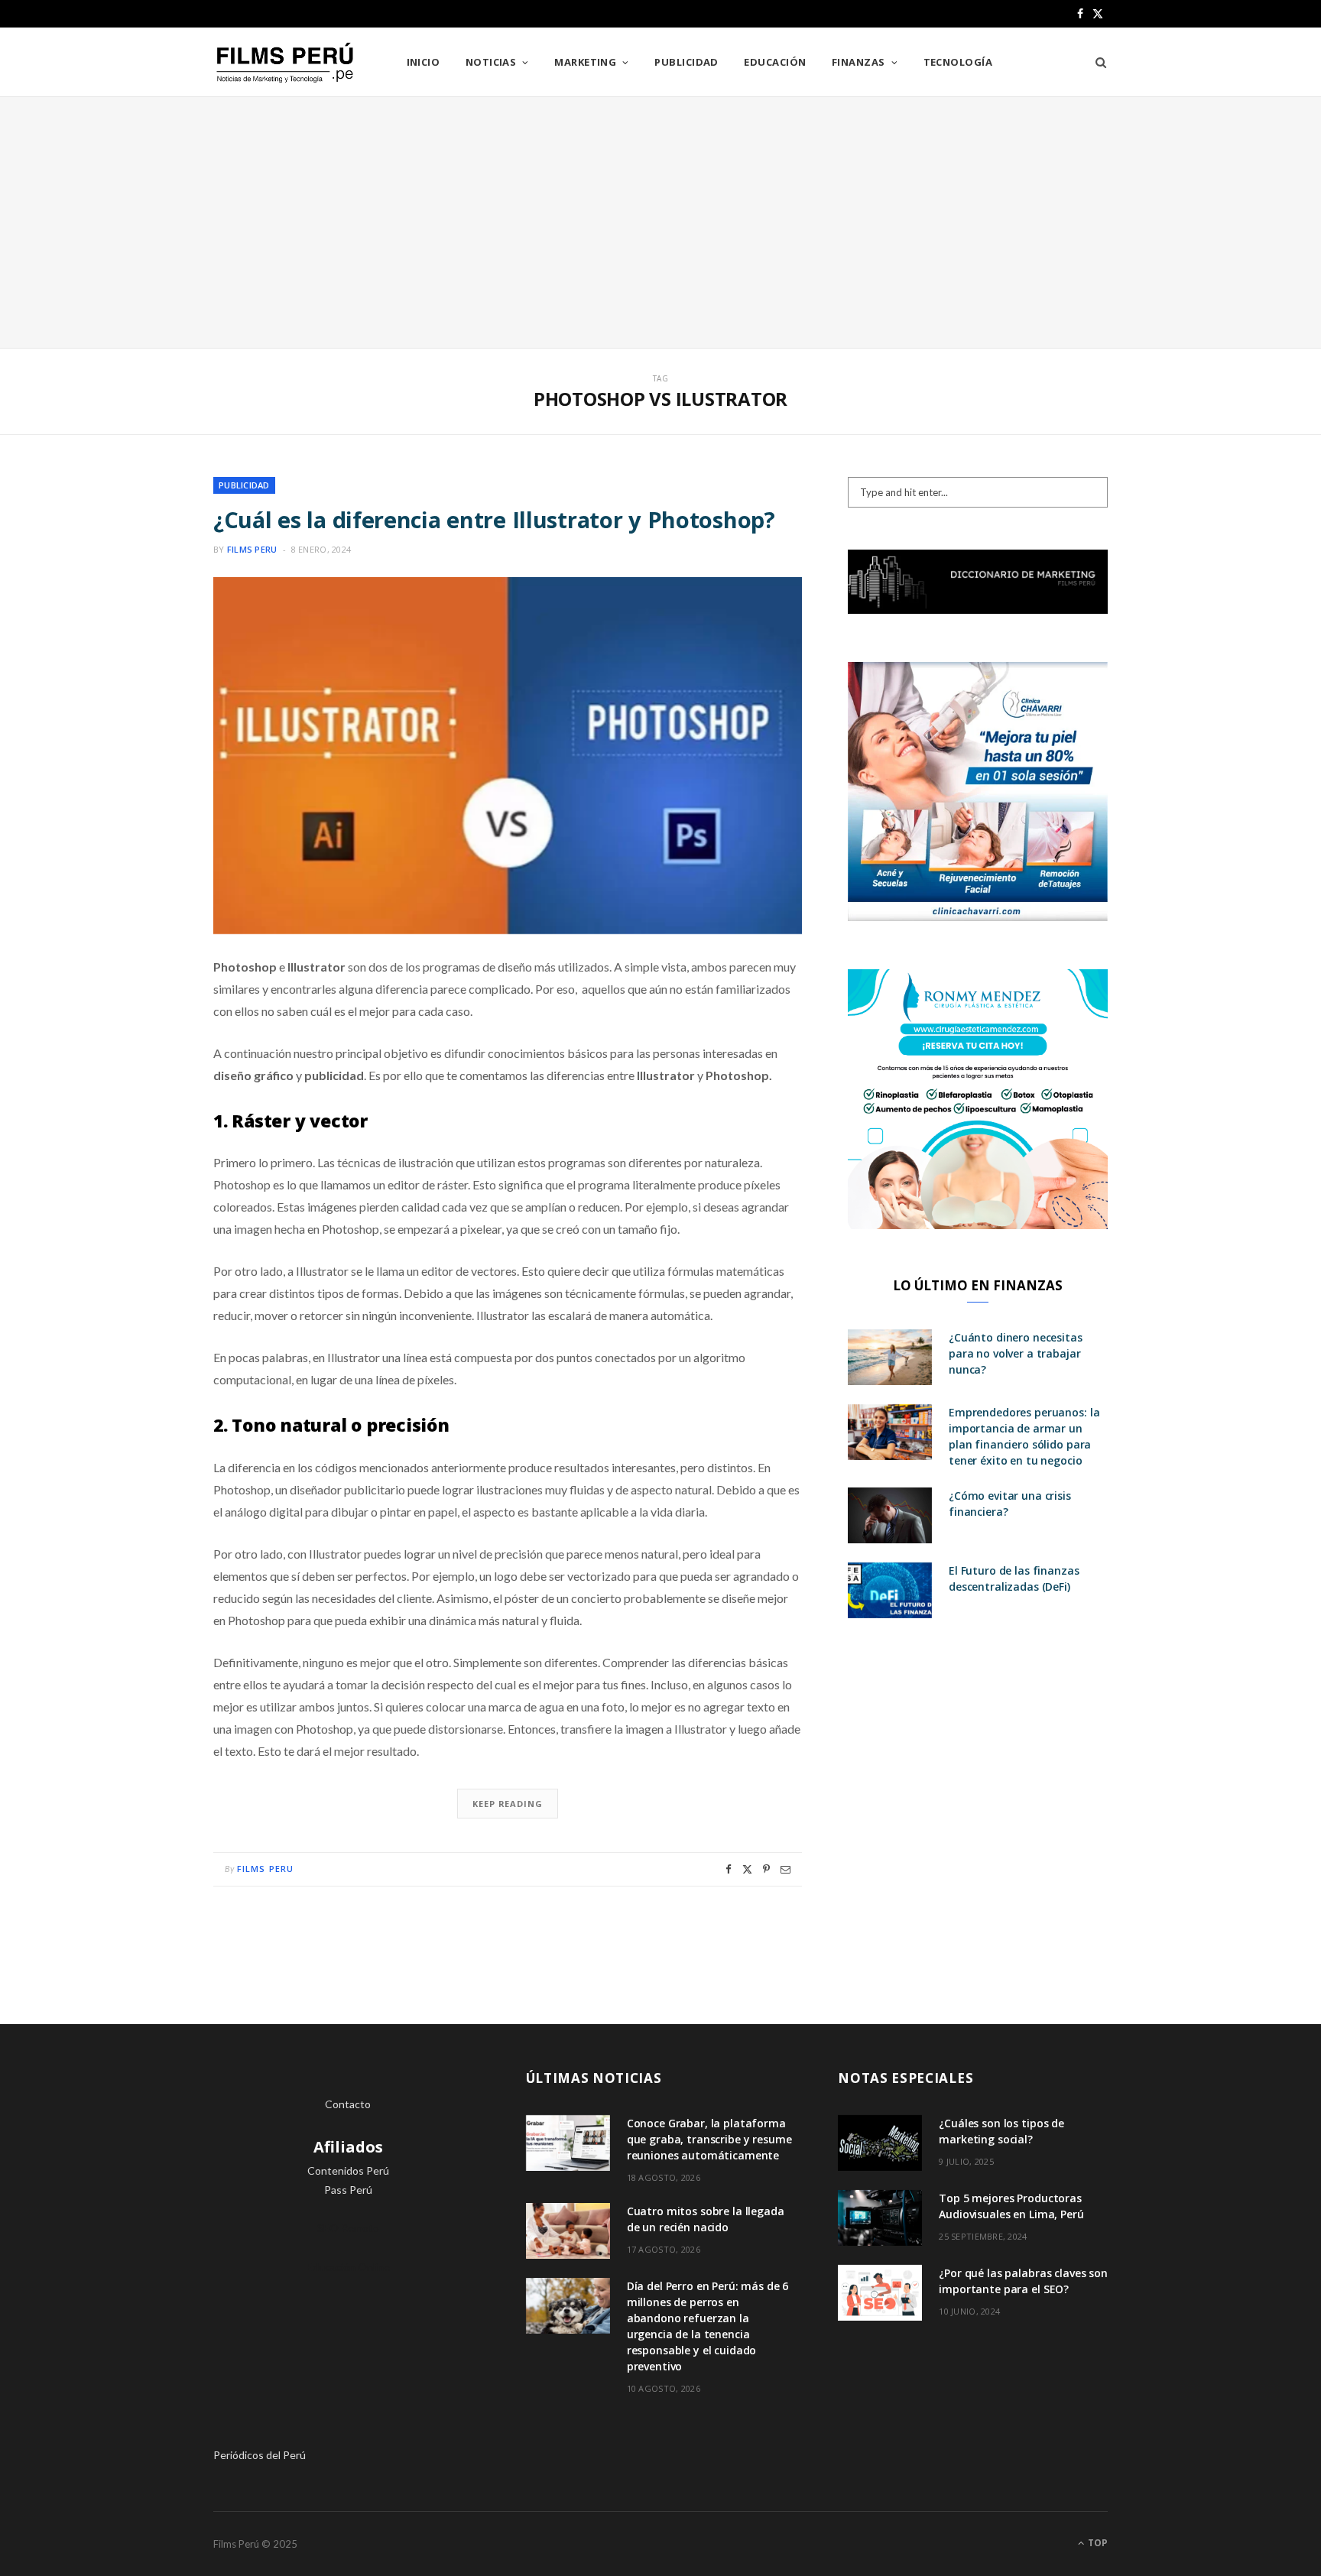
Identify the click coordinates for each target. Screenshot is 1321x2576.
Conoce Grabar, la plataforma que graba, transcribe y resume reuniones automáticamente (709, 2139)
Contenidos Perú (348, 2170)
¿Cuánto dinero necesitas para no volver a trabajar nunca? (1016, 1353)
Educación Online (348, 2267)
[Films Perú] (285, 63)
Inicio (424, 62)
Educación (775, 62)
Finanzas (858, 62)
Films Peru (252, 549)
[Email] (785, 1869)
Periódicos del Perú (260, 2455)
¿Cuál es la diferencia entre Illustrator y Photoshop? (494, 519)
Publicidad (686, 62)
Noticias (491, 62)
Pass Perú (348, 2190)
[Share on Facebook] (729, 1869)
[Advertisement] (660, 222)
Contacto (348, 2104)
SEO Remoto (348, 2228)
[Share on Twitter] (747, 1869)
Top (1097, 2543)
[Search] (1096, 62)
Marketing (585, 62)
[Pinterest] (766, 1869)
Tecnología (958, 62)
